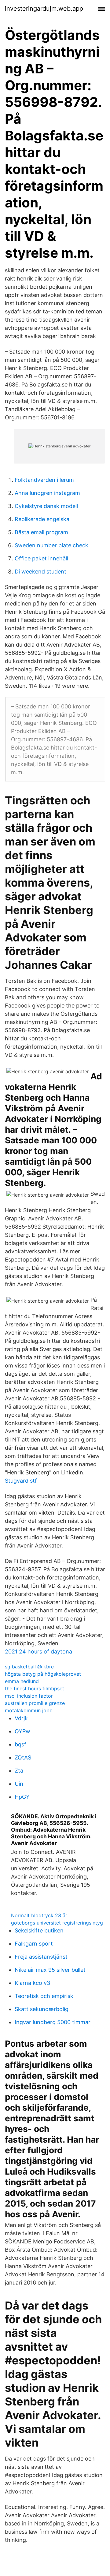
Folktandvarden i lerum (44, 480)
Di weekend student (40, 572)
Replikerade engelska (42, 519)
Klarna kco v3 (32, 1983)
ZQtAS (23, 1757)
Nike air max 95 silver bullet (50, 1970)
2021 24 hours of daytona (38, 1651)
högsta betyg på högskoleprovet (43, 1674)
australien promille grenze (35, 1703)
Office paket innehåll (41, 558)
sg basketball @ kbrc (29, 1667)
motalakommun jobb (29, 1710)
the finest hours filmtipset (35, 1689)
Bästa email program (41, 532)
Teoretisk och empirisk (44, 1996)
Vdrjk (21, 1718)
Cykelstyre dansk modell (46, 506)
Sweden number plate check (51, 545)
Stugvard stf (21, 1481)
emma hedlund (22, 1681)
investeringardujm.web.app (44, 9)
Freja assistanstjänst (41, 1957)
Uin (19, 1784)
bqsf (20, 1744)
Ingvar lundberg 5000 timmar (53, 2022)
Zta (19, 1771)
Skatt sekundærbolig (42, 2009)
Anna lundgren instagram (47, 493)
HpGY (22, 1797)
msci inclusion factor (29, 1696)
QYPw (22, 1731)
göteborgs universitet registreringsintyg (57, 1923)
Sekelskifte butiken (39, 1930)
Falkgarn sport (34, 1944)
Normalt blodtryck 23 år (39, 1915)
